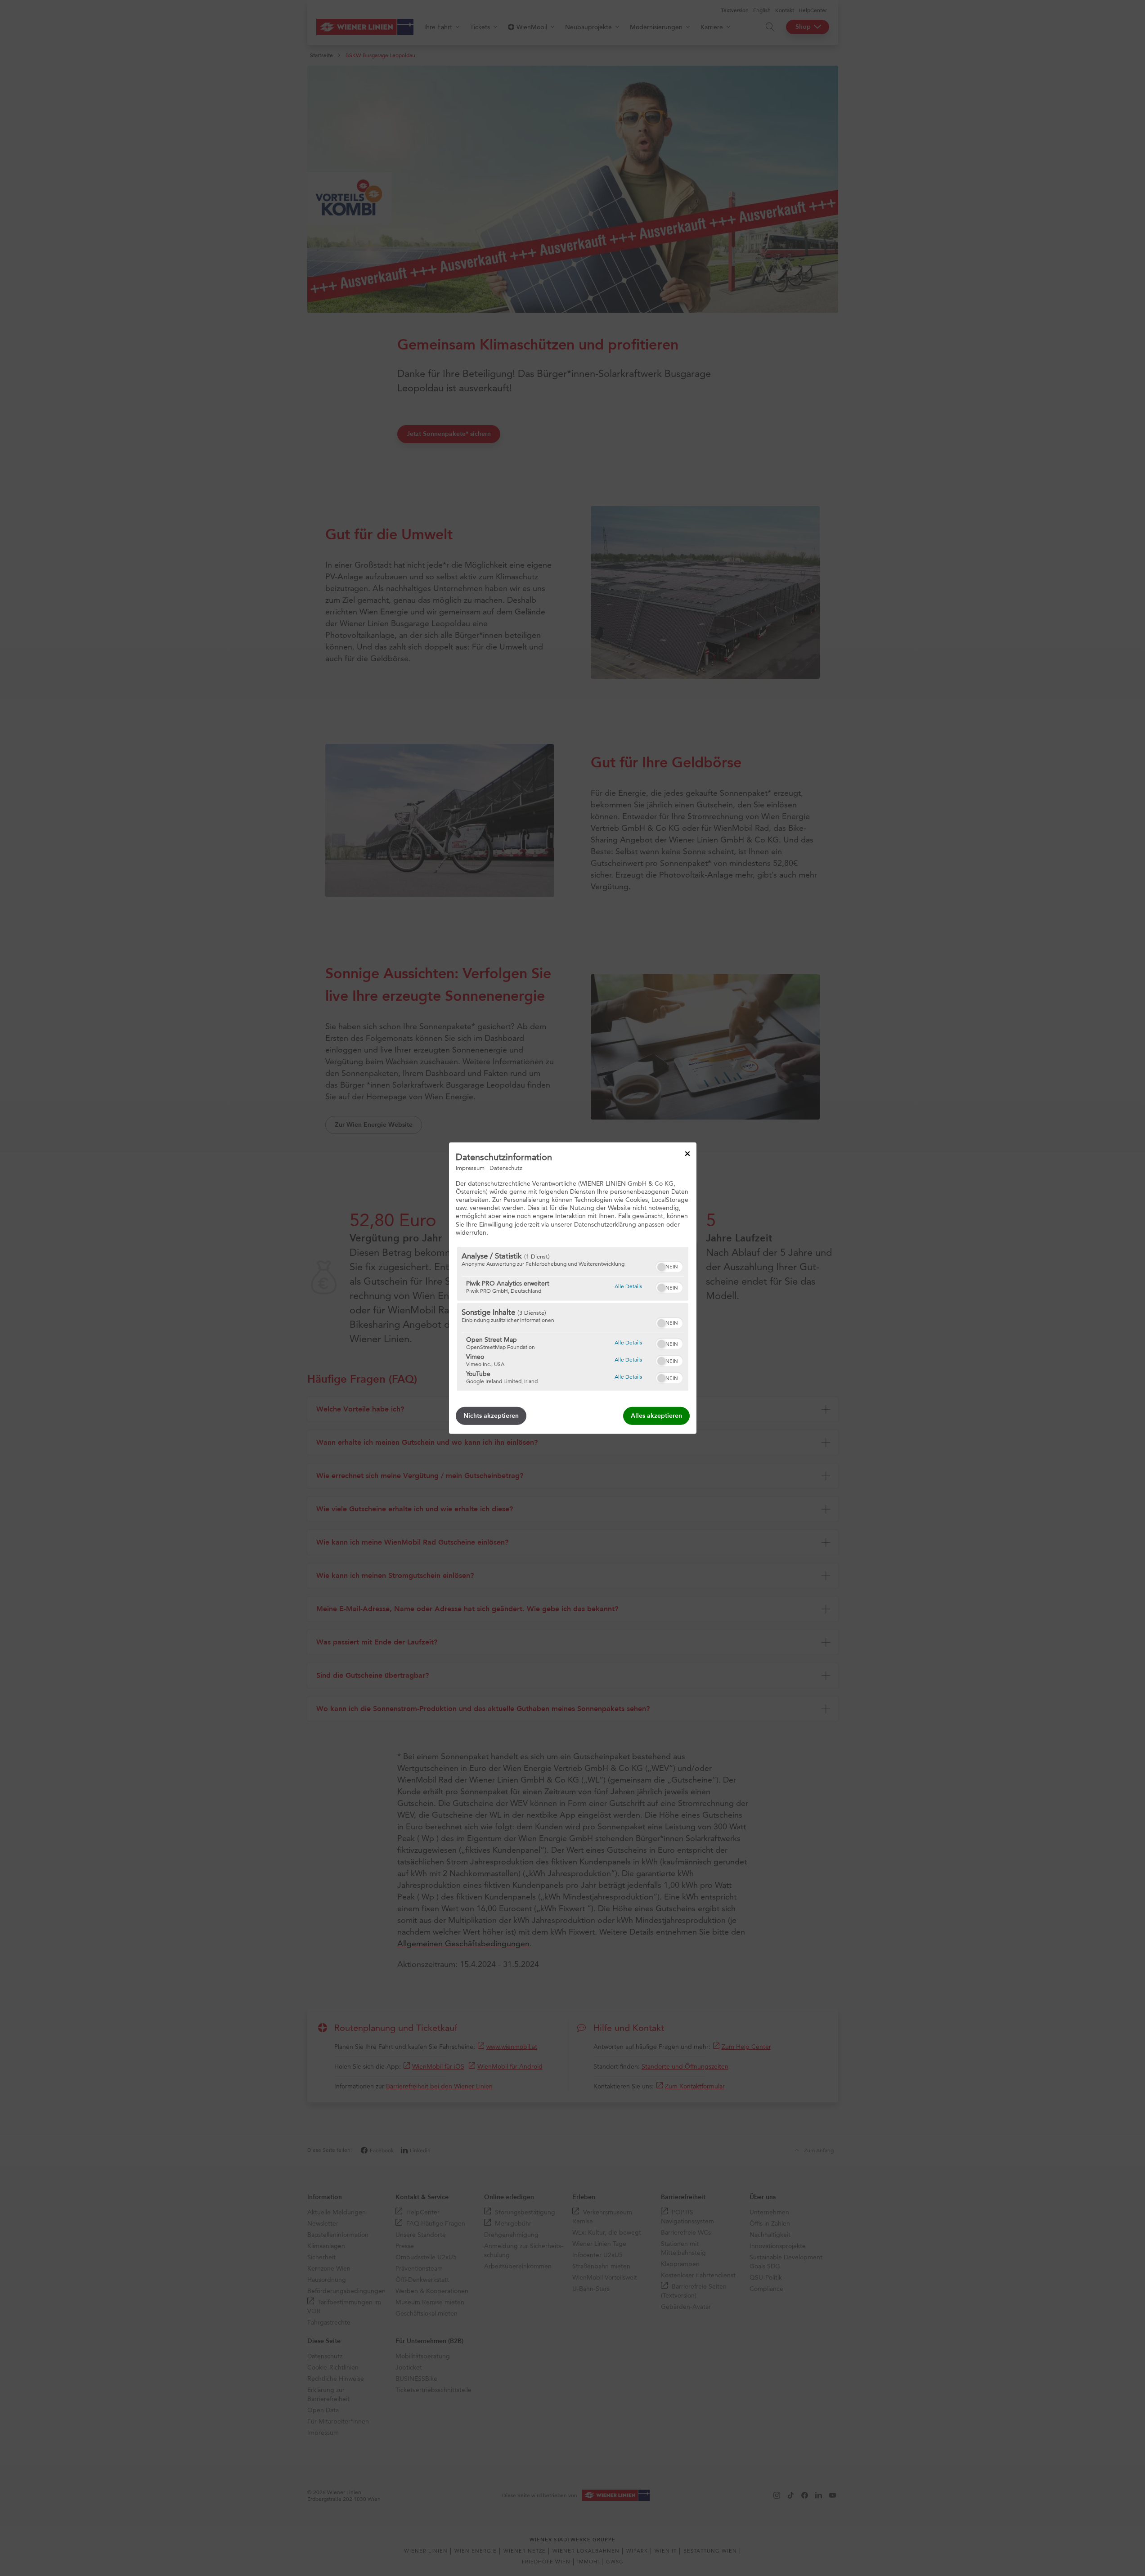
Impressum (470, 1167)
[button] (661, 1267)
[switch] (669, 1266)
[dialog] (573, 1288)
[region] (573, 1319)
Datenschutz (506, 1167)
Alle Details (628, 1286)
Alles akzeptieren (656, 1416)
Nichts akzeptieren (491, 1416)
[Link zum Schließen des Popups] (687, 1153)
